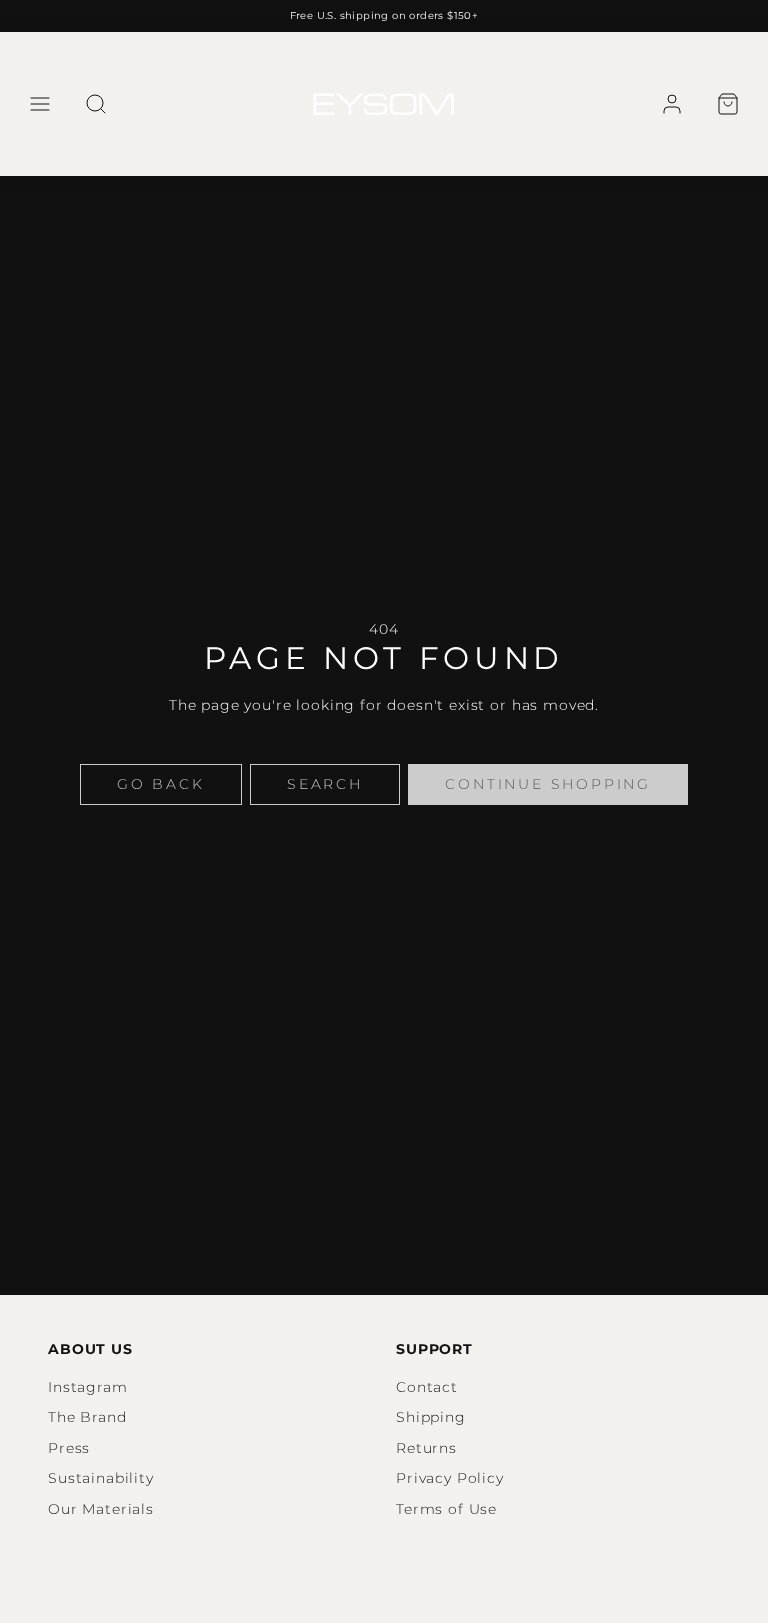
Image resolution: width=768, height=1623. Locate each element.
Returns (426, 1448)
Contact (427, 1387)
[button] (40, 104)
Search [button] (325, 784)
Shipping (431, 1417)
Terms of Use (446, 1509)
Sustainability (101, 1478)
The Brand (87, 1417)
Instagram (88, 1387)
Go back (161, 784)
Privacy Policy (450, 1478)
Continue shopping (548, 784)
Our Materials (101, 1509)
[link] (672, 104)
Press (69, 1448)
